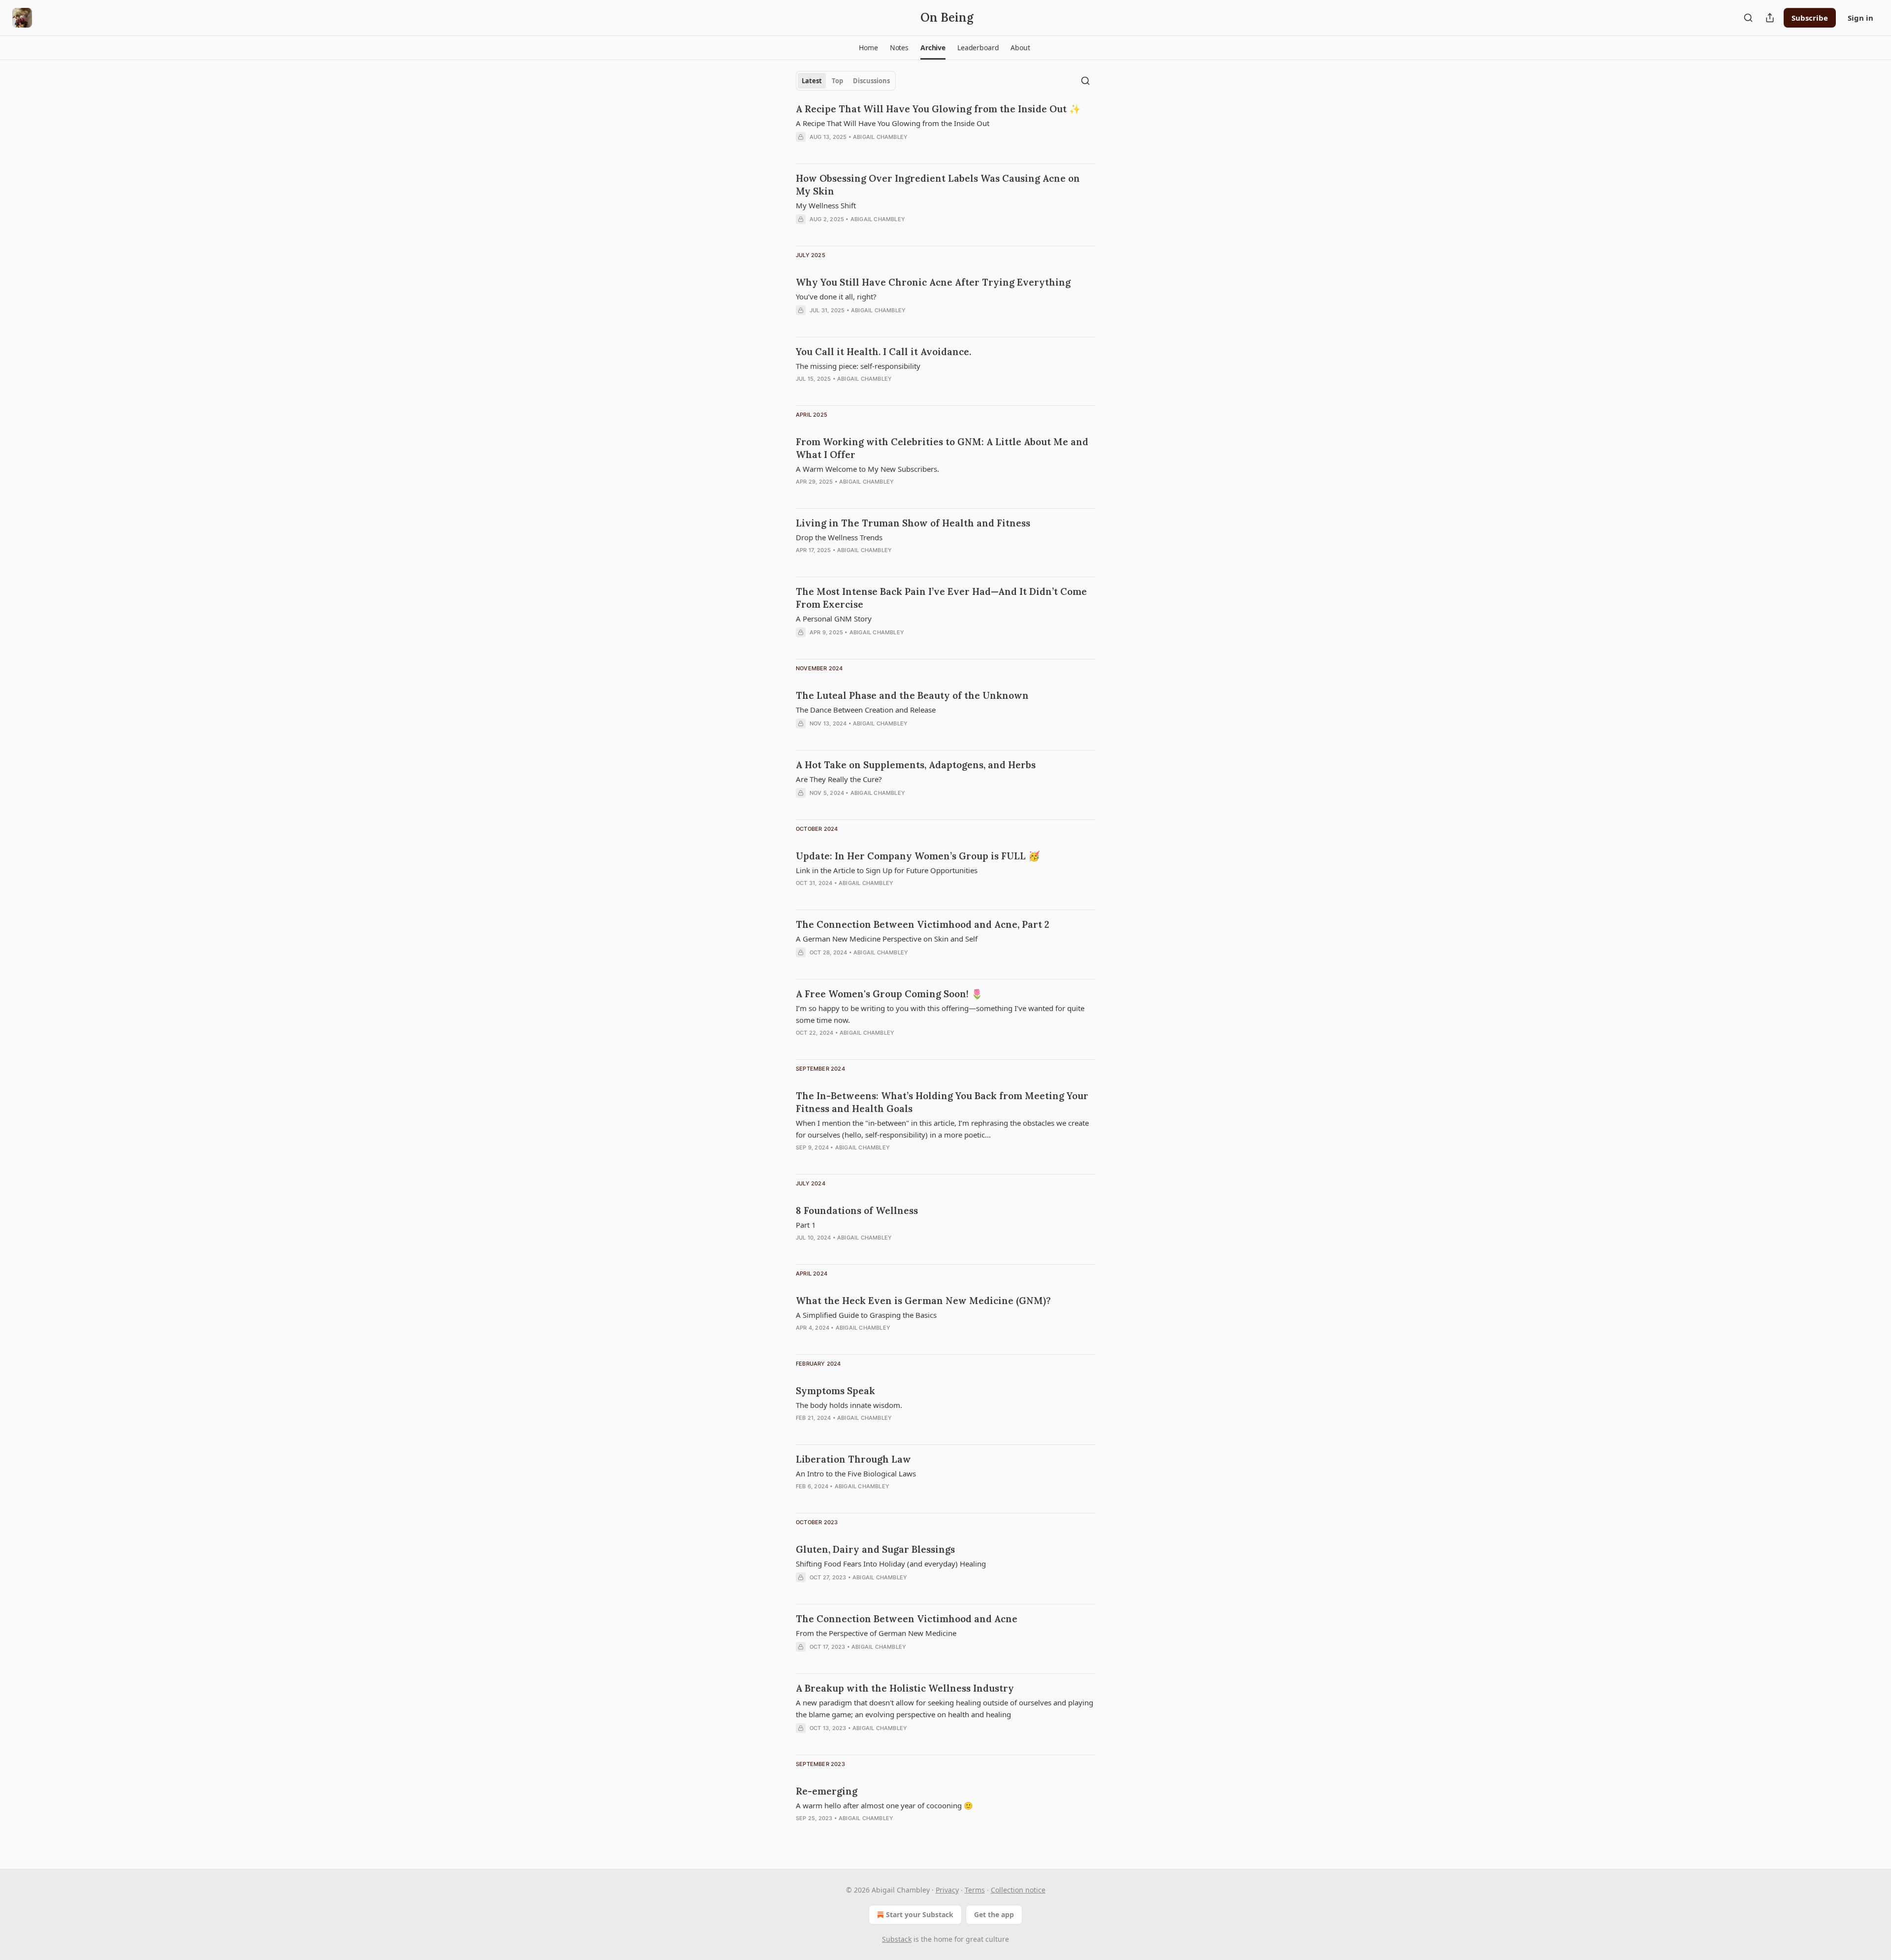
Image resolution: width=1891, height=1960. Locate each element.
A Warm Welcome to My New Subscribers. (867, 469)
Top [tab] (837, 81)
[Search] (1748, 18)
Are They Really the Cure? (839, 779)
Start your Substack (920, 1914)
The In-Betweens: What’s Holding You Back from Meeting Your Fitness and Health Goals (942, 1102)
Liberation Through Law (853, 1459)
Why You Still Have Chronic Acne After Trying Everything (933, 282)
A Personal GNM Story (834, 619)
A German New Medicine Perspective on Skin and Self (887, 939)
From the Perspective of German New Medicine (876, 1633)
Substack (897, 1939)
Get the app (994, 1914)
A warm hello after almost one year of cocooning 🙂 (884, 1805)
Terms (975, 1890)
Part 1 (806, 1225)
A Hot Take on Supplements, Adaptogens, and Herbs (916, 765)
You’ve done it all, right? (836, 296)
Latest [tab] (812, 81)
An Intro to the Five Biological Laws (856, 1473)
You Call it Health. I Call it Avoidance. (883, 352)
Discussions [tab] (871, 81)
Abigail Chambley (880, 137)
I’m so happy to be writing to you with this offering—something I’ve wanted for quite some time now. (940, 1014)
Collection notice (1018, 1890)
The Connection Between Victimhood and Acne (907, 1619)
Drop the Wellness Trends (839, 537)
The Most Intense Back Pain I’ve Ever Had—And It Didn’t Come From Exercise (941, 598)
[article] (945, 129)
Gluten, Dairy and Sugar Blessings (875, 1549)
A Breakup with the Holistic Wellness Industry (905, 1688)
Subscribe (1810, 18)
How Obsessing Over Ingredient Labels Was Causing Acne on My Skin (938, 185)
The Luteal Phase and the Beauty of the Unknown (912, 695)
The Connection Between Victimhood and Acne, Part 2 (923, 924)
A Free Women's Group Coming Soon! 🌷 (889, 994)
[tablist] (846, 81)
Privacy (947, 1890)
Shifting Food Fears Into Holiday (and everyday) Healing (891, 1564)
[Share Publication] (1770, 18)
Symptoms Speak (835, 1391)
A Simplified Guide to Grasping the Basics (866, 1315)
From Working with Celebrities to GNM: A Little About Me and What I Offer (942, 448)
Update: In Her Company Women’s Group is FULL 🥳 (918, 856)
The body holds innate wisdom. (849, 1405)
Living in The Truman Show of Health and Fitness (913, 523)
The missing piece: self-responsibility (858, 366)
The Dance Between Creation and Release (866, 710)
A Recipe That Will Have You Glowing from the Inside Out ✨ (938, 109)
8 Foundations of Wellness (857, 1210)
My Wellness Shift (826, 205)
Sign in (1860, 18)
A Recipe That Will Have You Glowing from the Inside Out (893, 123)
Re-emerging (827, 1791)
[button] (868, 48)
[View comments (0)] (822, 150)
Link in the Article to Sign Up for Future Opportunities (887, 870)
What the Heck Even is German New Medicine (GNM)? (923, 1301)
